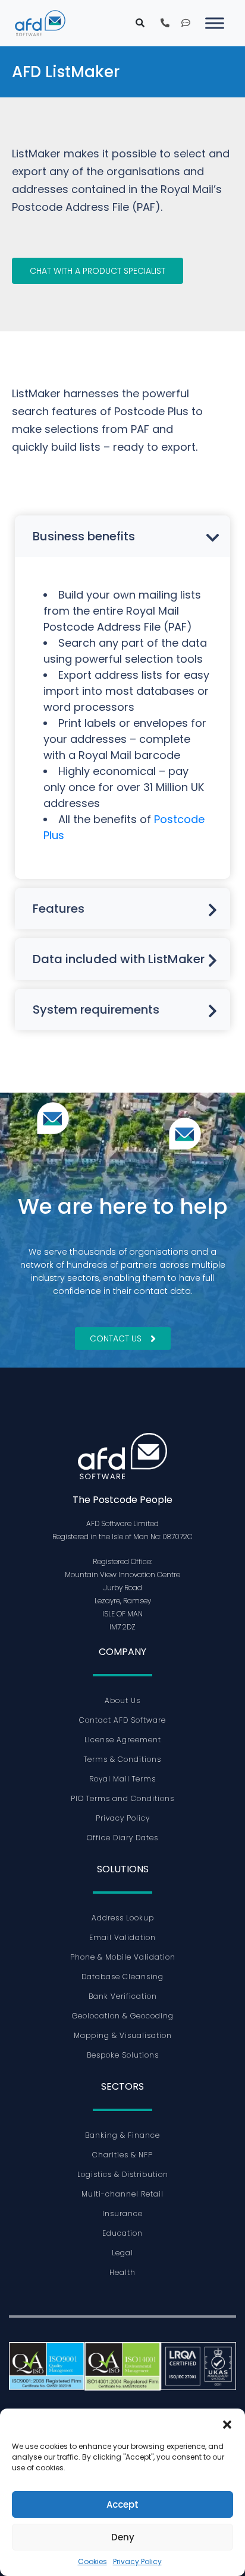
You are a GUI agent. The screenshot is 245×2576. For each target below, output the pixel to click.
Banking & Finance (122, 2135)
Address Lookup (123, 1918)
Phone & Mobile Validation (123, 1957)
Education (122, 2233)
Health (122, 2272)
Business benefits (84, 536)
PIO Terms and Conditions (122, 1798)
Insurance (122, 2213)
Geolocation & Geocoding (123, 2016)
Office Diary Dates (122, 1838)
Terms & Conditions (122, 1759)
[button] (227, 2423)
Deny (123, 2537)
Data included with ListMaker (119, 959)
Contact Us (116, 1338)
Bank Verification (123, 1996)
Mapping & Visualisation (123, 2035)
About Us (122, 1700)
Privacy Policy (137, 2561)
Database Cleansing (122, 1977)
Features (59, 909)
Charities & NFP (122, 2155)
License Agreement (123, 1740)
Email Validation (122, 1937)
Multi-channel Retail (122, 2194)
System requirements (96, 1009)
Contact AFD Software (122, 1720)
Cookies (92, 2561)
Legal (122, 2253)
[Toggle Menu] (215, 23)
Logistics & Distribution (123, 2174)
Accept (122, 2504)
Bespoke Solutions (123, 2055)
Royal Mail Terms (122, 1779)
